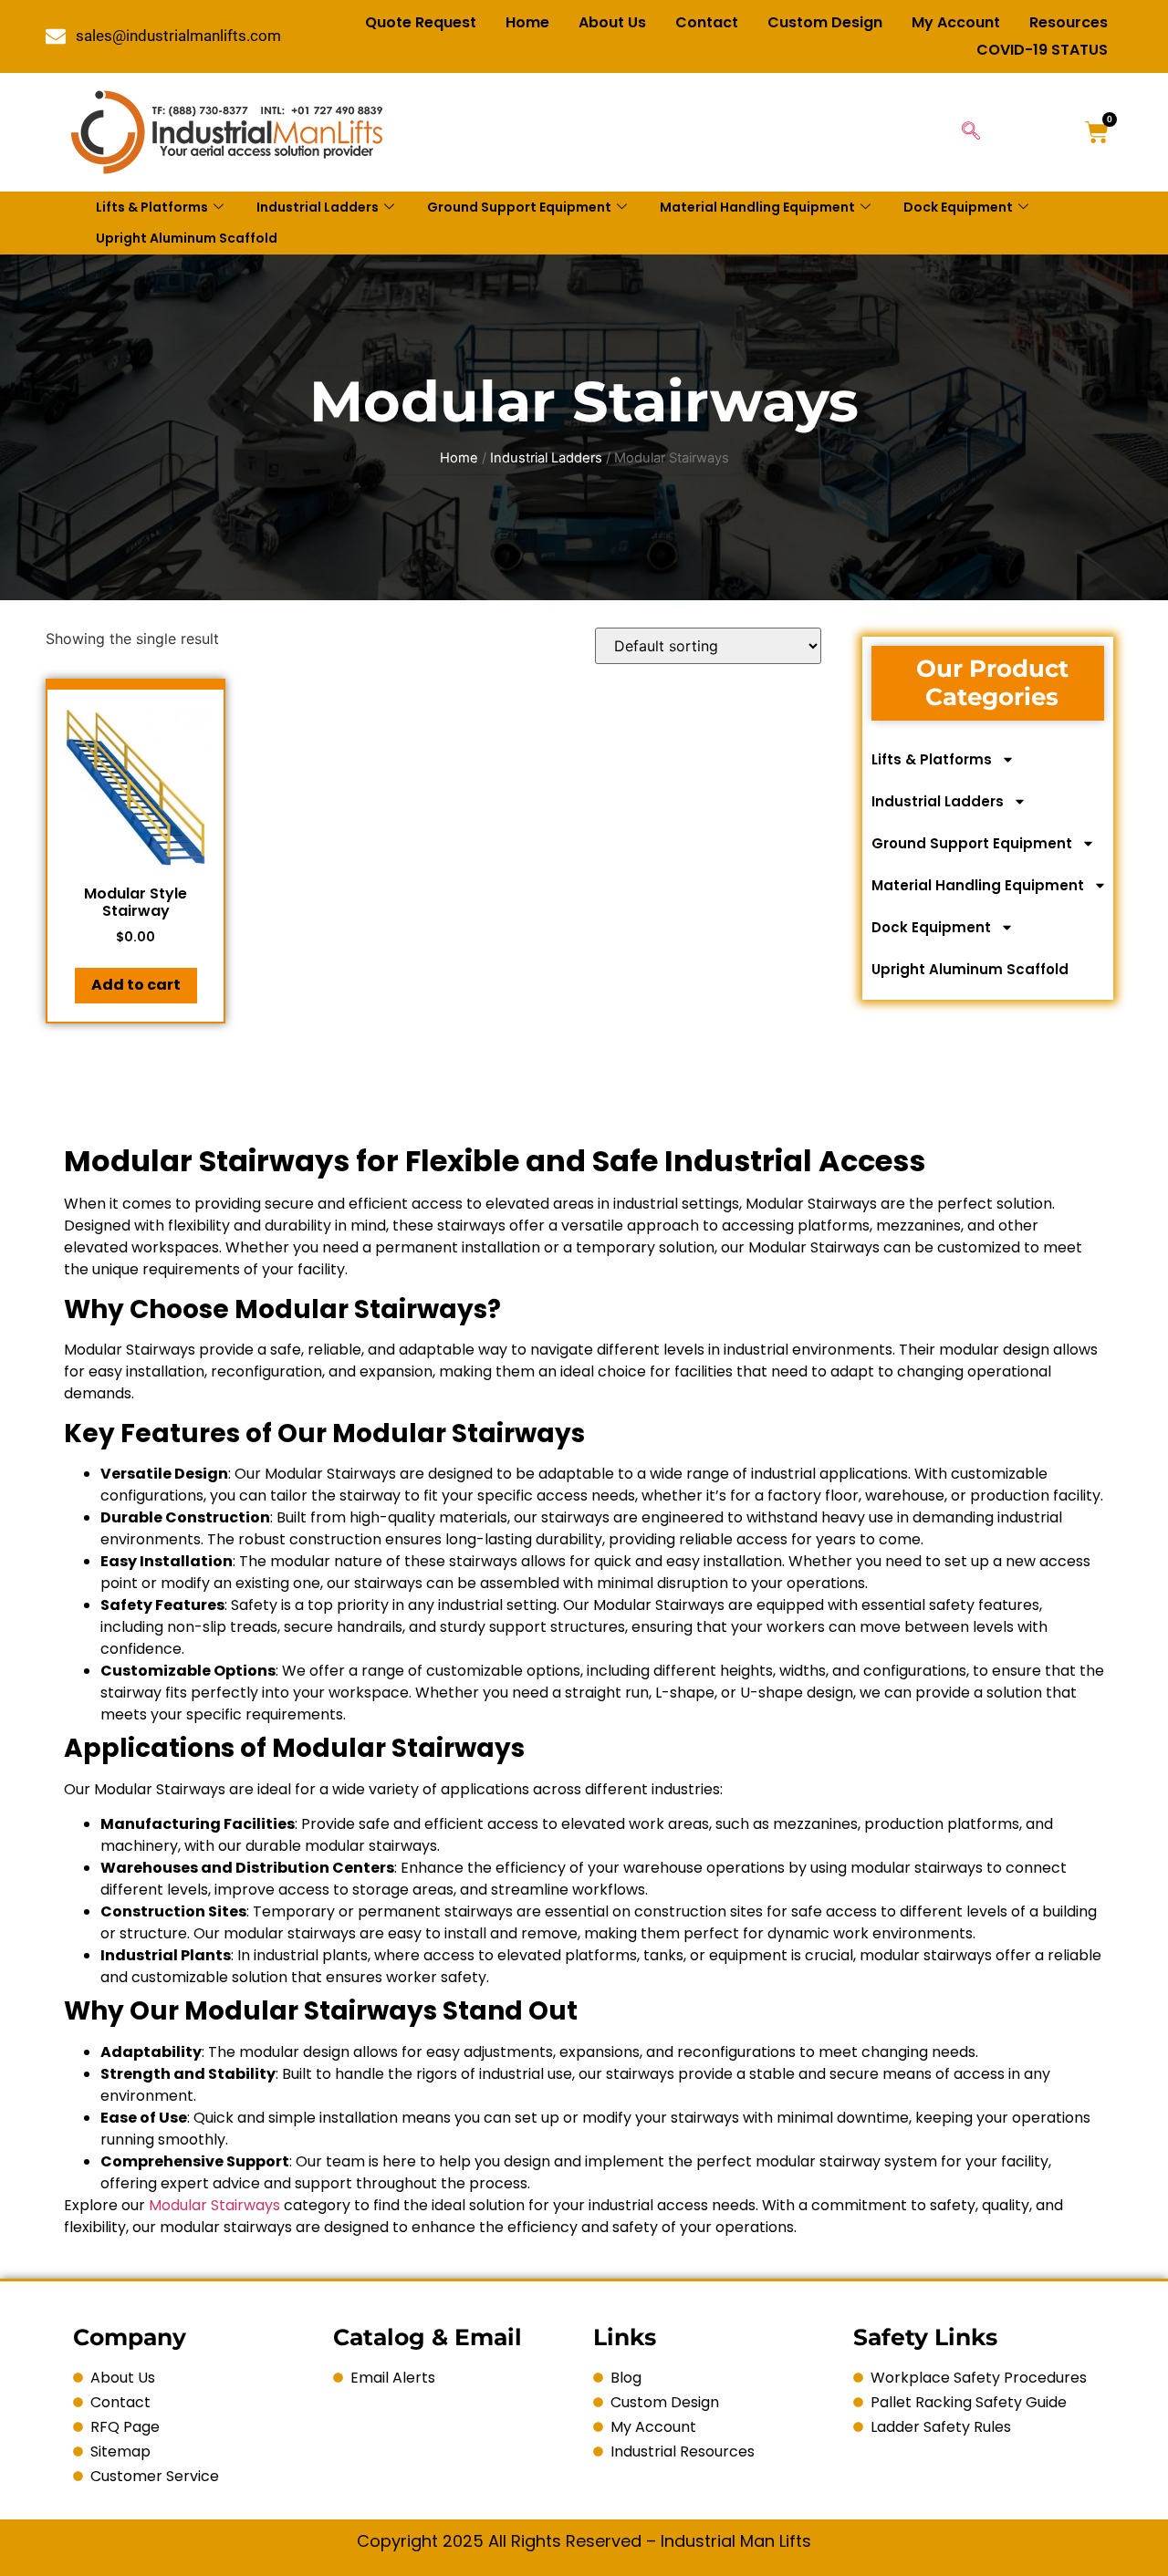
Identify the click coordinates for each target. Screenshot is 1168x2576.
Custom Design (825, 22)
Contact (707, 22)
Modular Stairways (214, 2205)
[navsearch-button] (971, 132)
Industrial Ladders (318, 207)
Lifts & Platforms (152, 207)
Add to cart (136, 985)
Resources (1069, 22)
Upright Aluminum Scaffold (187, 238)
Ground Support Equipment (519, 207)
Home (527, 22)
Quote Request (421, 22)
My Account (956, 22)
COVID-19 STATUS (1042, 50)
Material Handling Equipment (757, 207)
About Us (612, 22)
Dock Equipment (958, 207)
